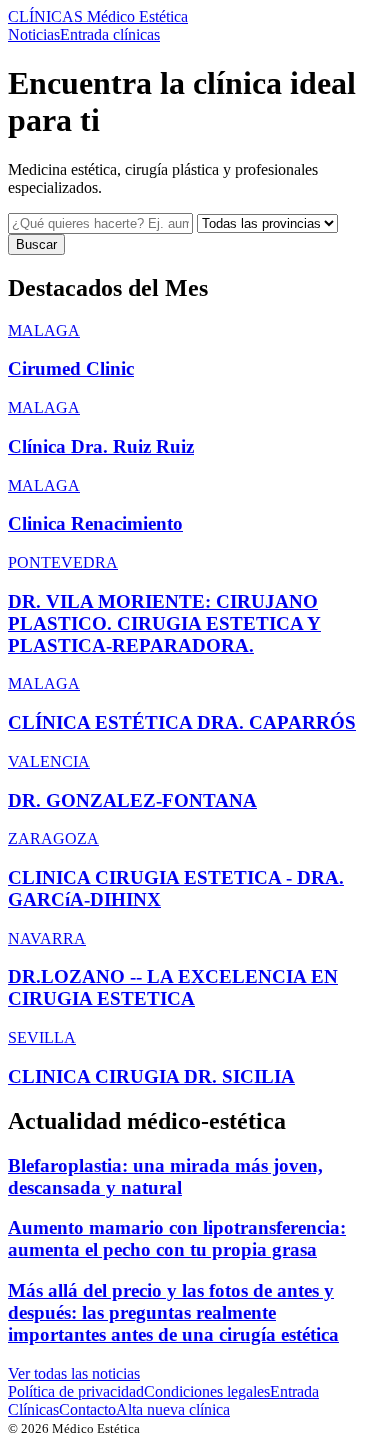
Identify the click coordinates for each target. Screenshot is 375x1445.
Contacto (87, 1409)
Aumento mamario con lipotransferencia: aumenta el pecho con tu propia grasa (177, 1238)
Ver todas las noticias (74, 1373)
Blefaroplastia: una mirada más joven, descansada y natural (165, 1176)
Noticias (34, 34)
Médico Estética (98, 16)
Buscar (36, 244)
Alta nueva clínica (173, 1409)
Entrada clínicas (110, 34)
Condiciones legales (207, 1391)
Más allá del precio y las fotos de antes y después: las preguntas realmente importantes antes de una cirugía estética (173, 1312)
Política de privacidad (76, 1391)
